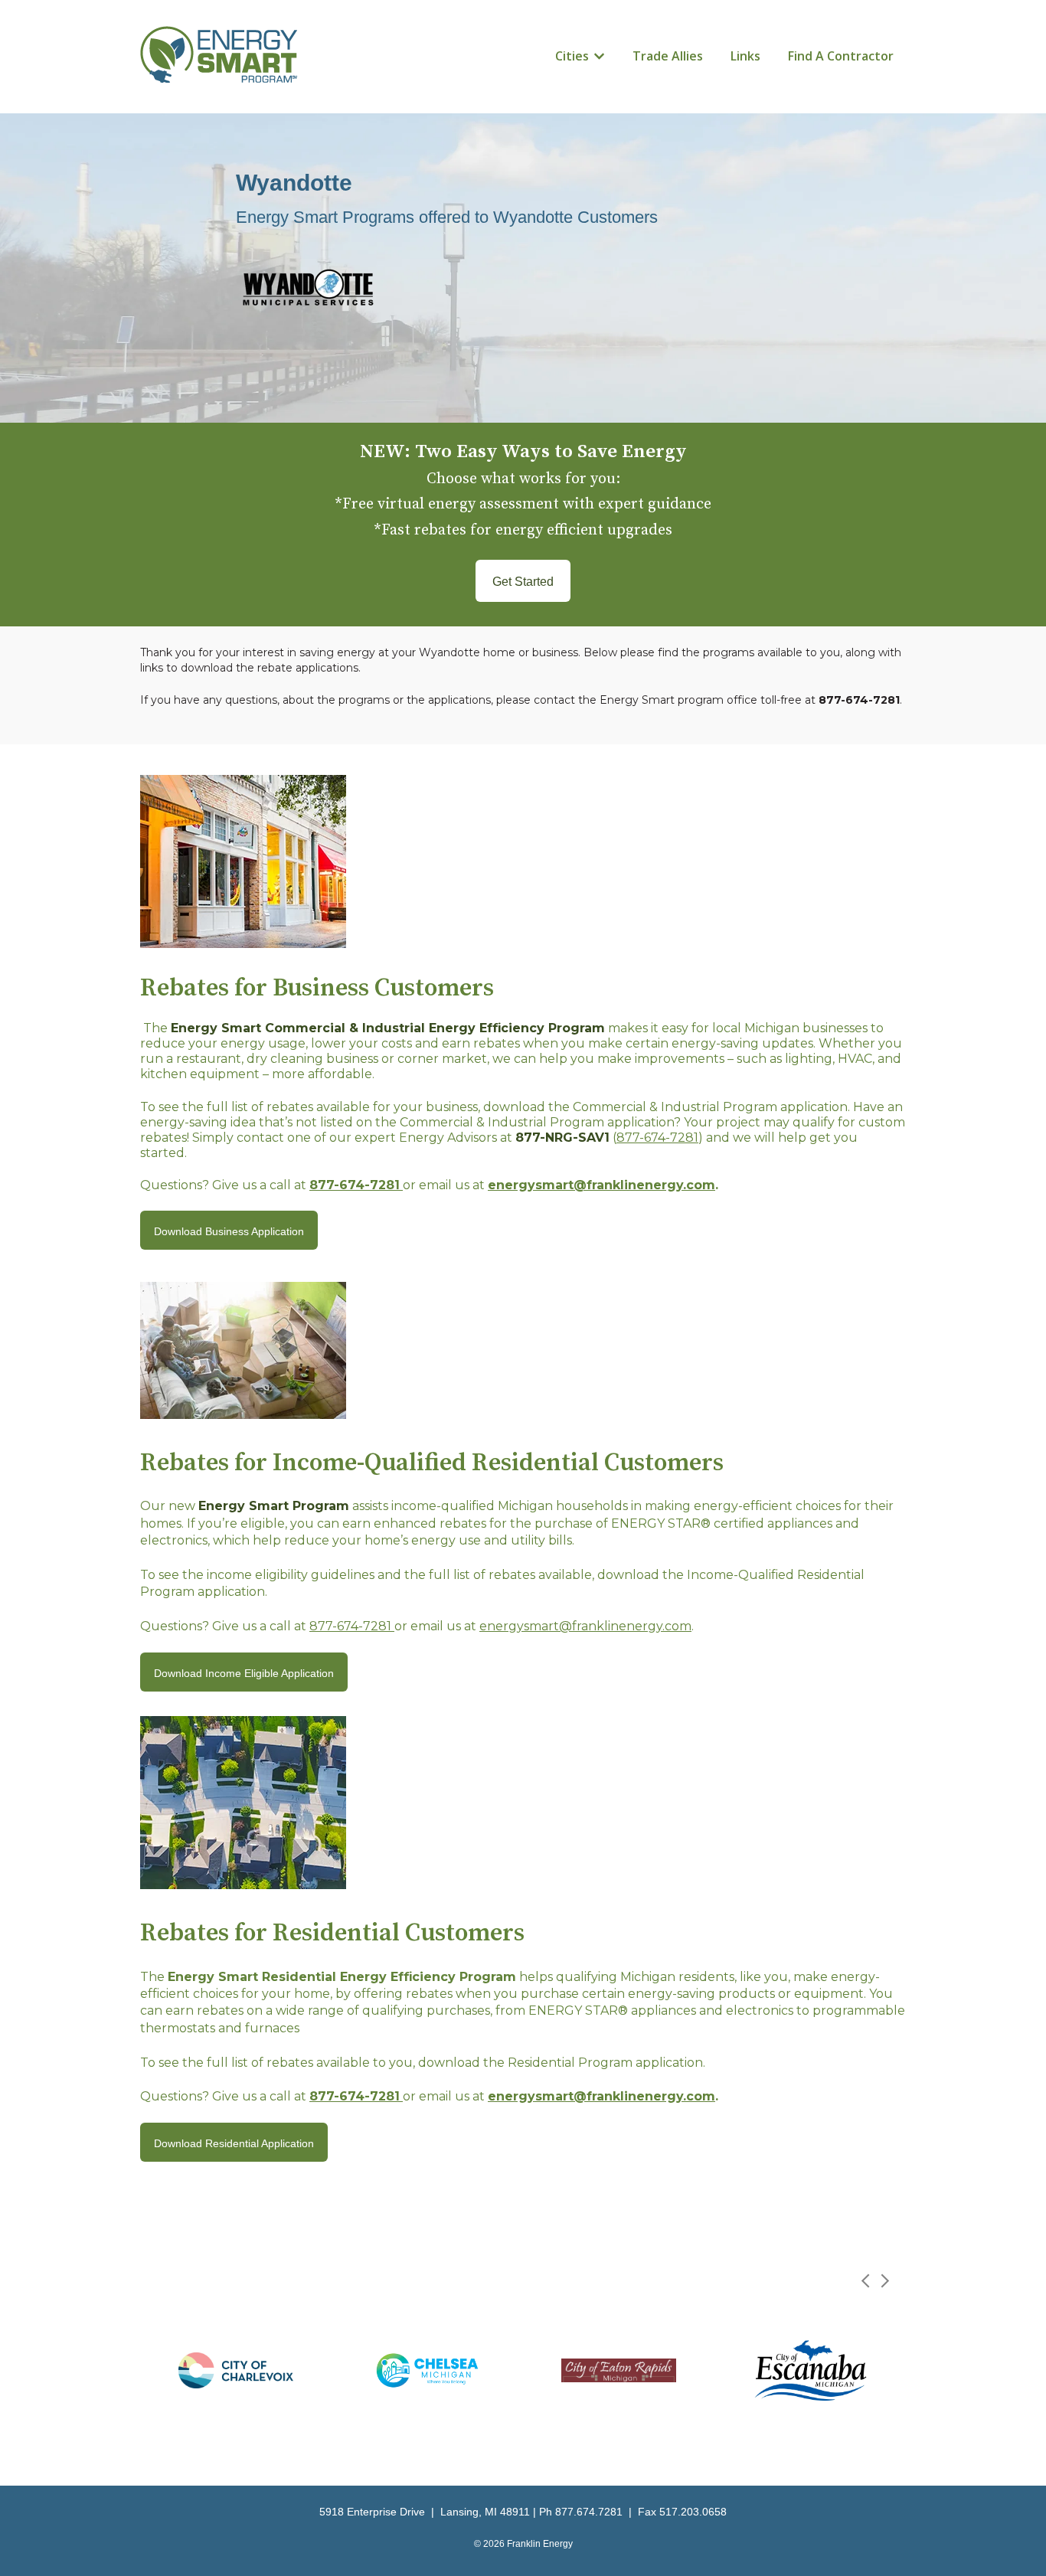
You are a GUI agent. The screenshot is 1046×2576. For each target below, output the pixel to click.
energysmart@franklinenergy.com (601, 1185)
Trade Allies (668, 56)
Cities (572, 56)
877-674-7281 (657, 1138)
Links (745, 56)
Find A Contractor (841, 56)
